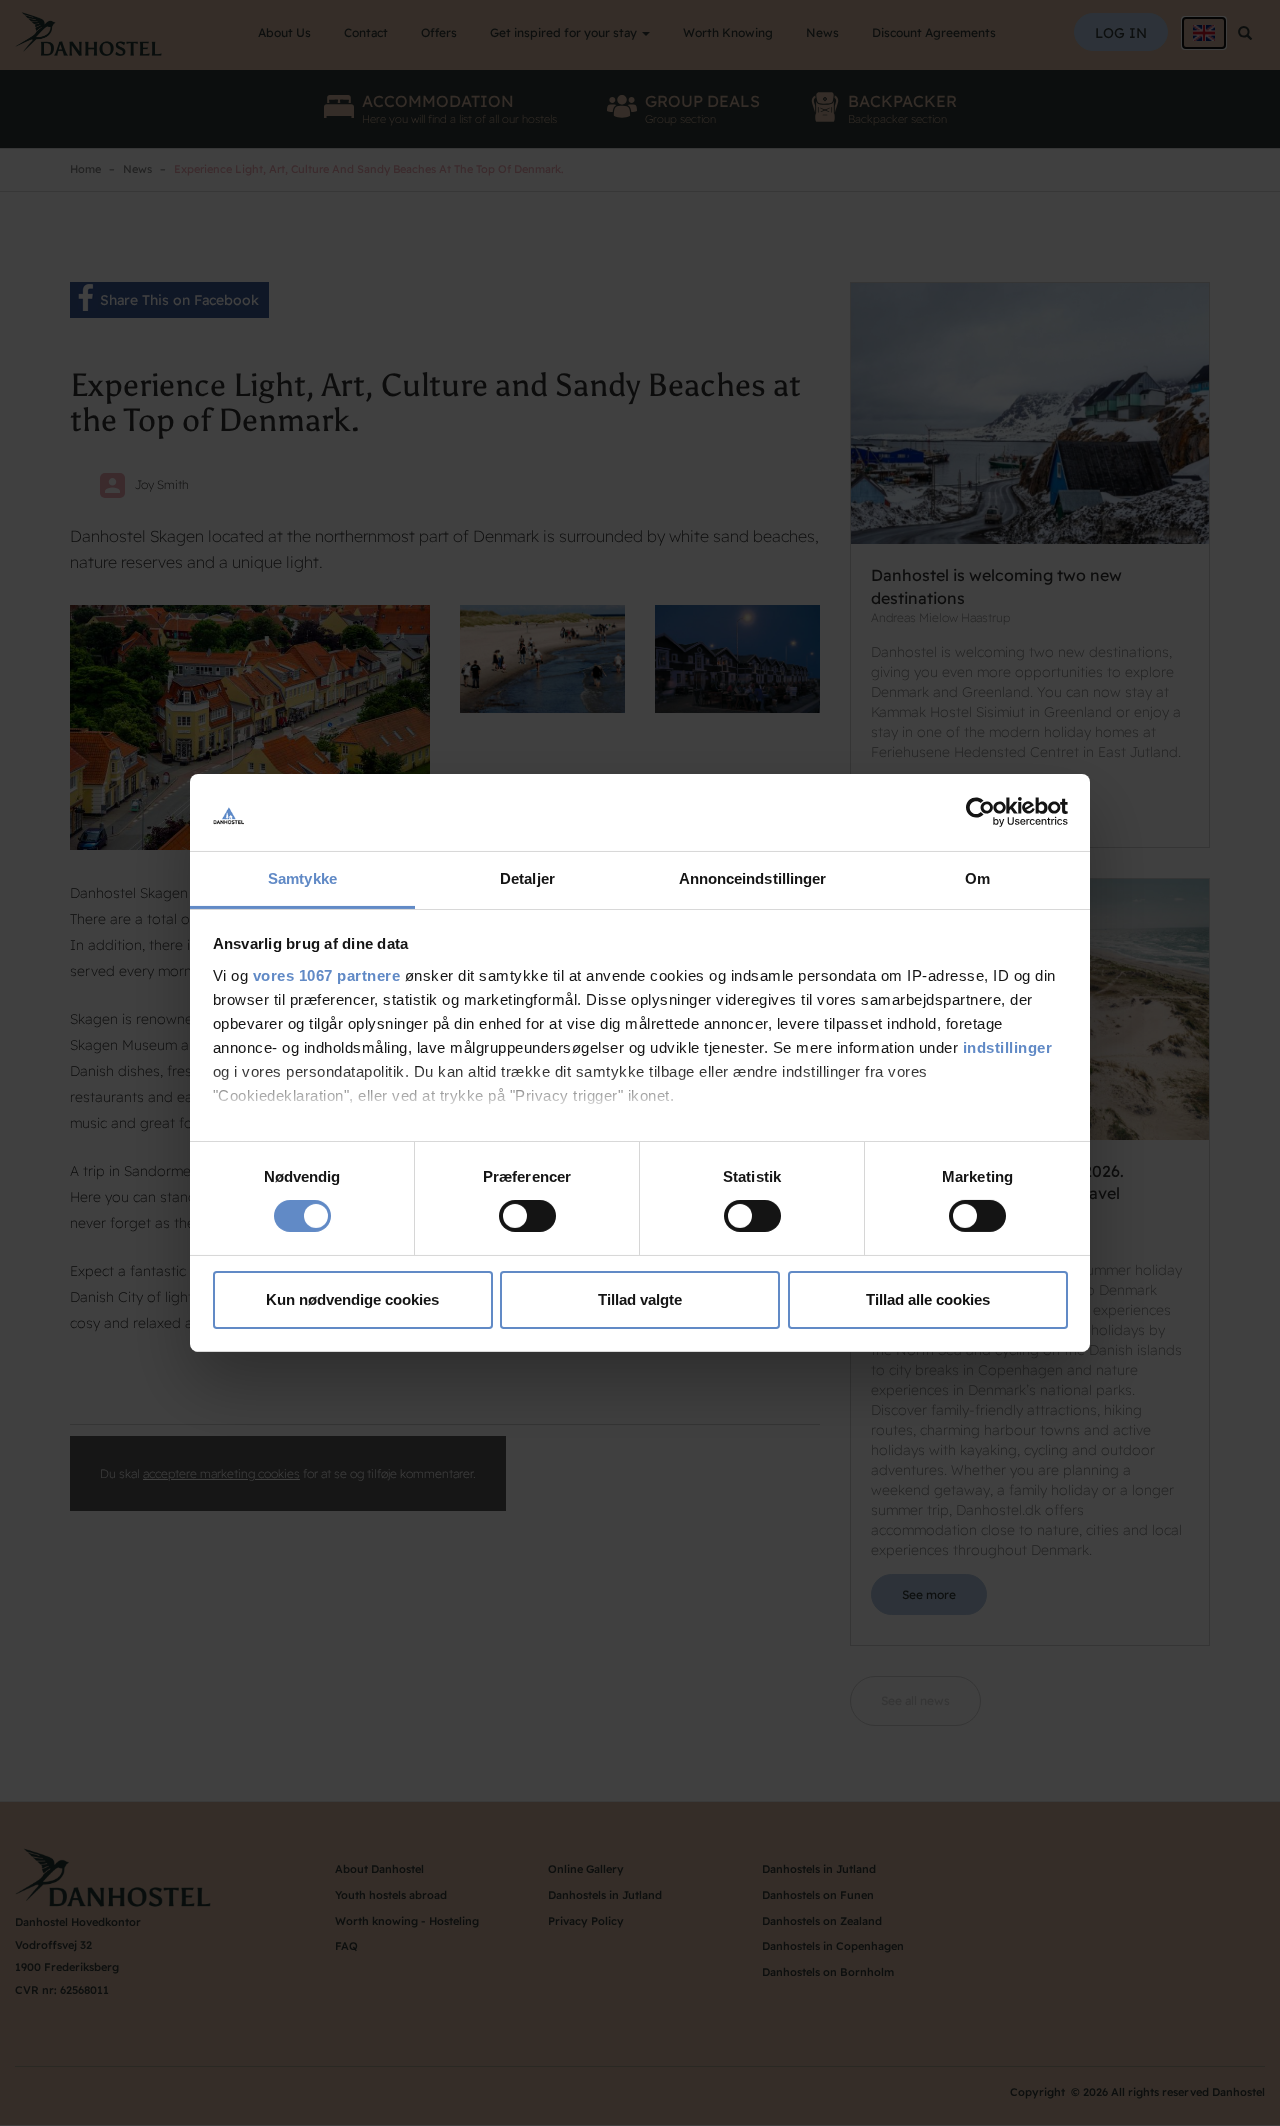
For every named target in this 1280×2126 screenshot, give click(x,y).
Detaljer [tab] (527, 878)
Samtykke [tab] (302, 878)
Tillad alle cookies (928, 1299)
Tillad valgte (640, 1299)
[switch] (527, 1216)
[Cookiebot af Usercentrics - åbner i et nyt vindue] (980, 812)
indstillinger (1008, 1047)
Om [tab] (977, 878)
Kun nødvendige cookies (352, 1299)
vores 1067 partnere (327, 975)
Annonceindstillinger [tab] (753, 878)
